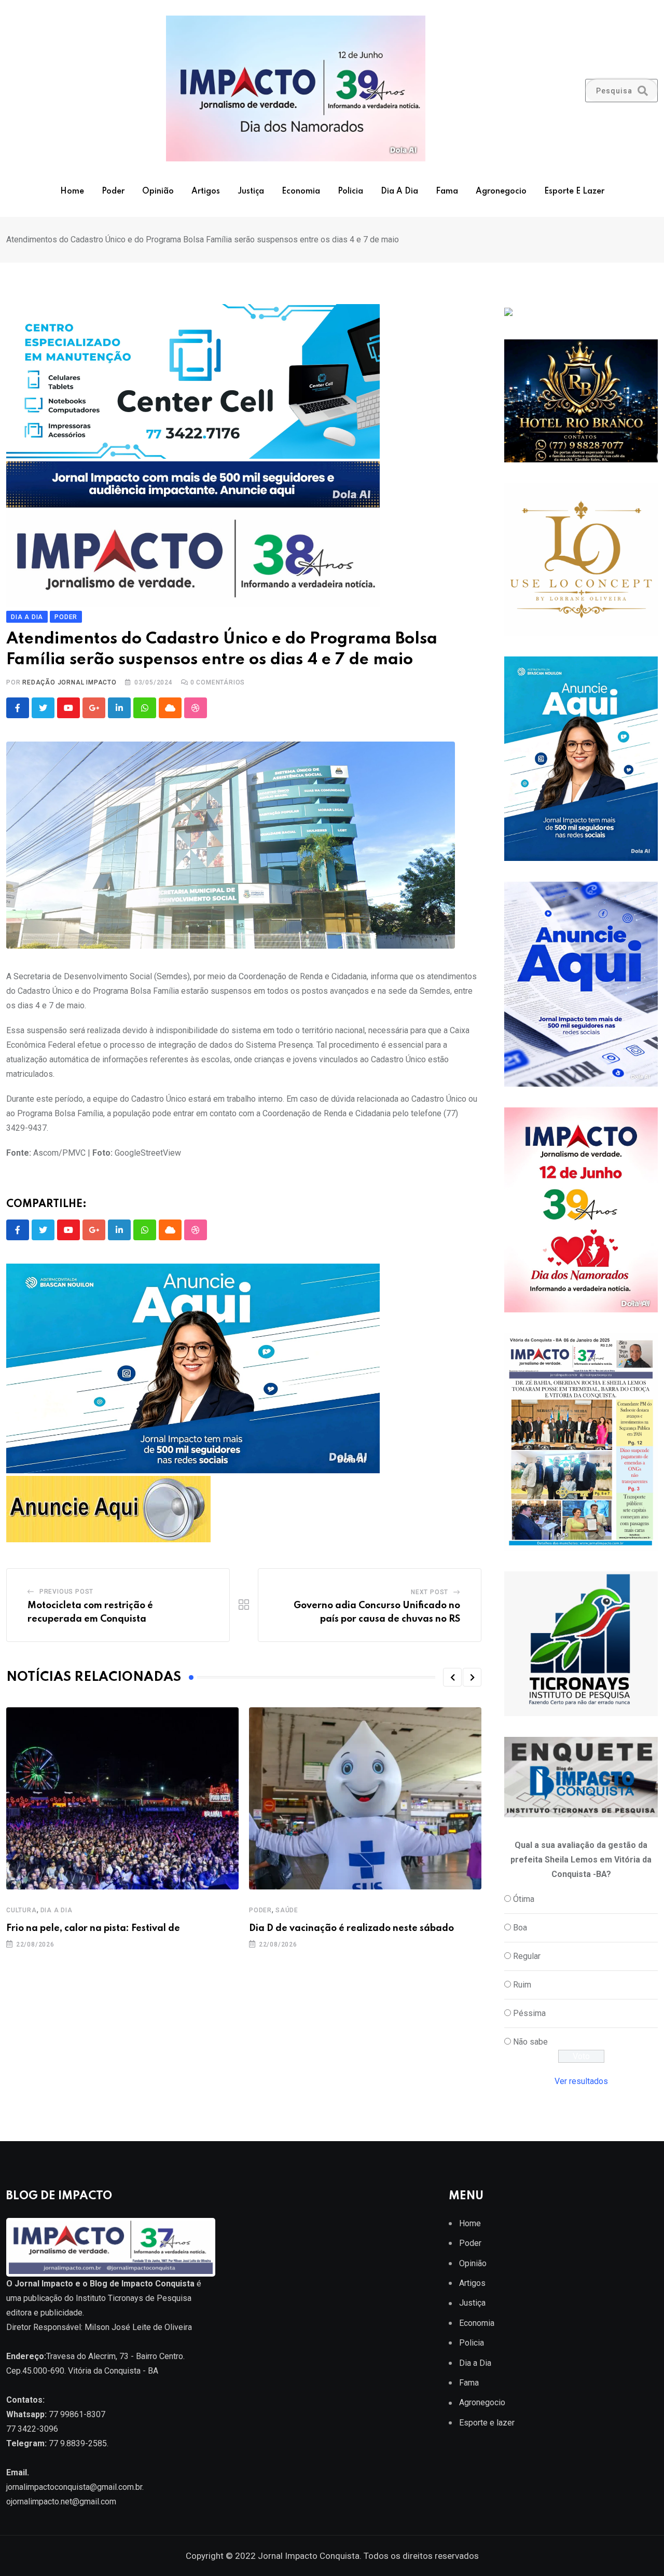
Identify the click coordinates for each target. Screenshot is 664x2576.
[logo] (111, 2247)
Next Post (430, 1592)
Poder (113, 191)
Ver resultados (581, 2081)
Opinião (158, 191)
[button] (452, 1677)
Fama (447, 191)
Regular (527, 1956)
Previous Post (66, 1592)
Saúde (287, 1910)
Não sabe (530, 2042)
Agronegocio (501, 191)
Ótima (524, 1899)
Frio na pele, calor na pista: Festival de (93, 1928)
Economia (301, 191)
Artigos (206, 191)
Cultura (22, 1910)
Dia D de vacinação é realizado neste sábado (351, 1928)
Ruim (522, 1985)
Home (72, 191)
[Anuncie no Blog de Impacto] (581, 1644)
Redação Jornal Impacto (70, 682)
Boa (520, 1928)
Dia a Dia (399, 191)
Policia (350, 191)
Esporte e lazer (574, 191)
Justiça (251, 191)
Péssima (529, 2013)
